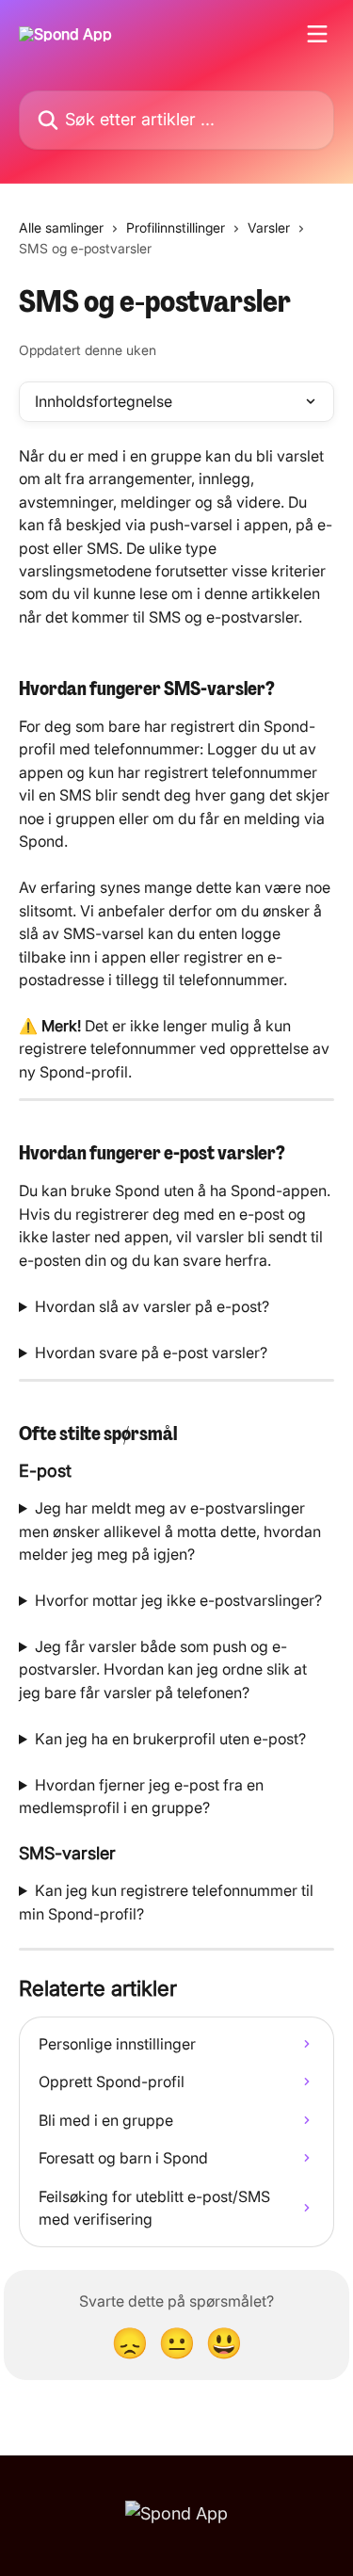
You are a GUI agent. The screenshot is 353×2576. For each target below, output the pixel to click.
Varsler (269, 227)
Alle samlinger (61, 227)
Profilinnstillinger (176, 227)
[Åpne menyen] (317, 34)
